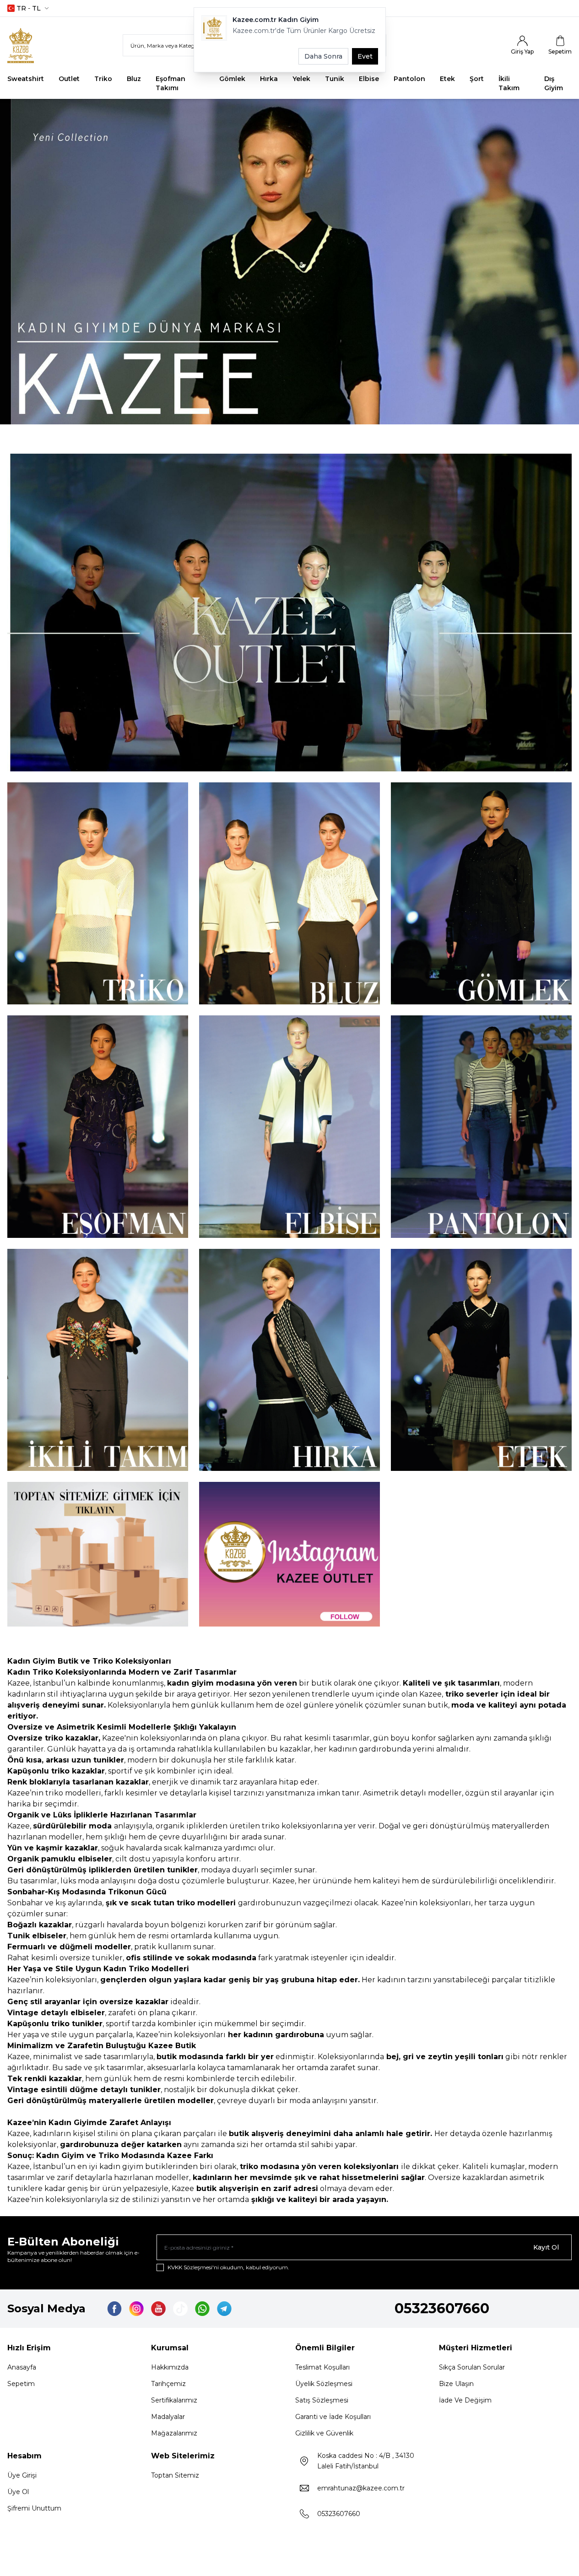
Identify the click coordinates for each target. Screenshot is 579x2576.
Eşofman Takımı (170, 83)
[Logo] (30, 46)
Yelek (301, 79)
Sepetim (21, 2384)
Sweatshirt (26, 79)
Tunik (335, 79)
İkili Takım (509, 83)
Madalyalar (168, 2417)
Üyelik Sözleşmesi (324, 2384)
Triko (103, 79)
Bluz (134, 79)
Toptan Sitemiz (175, 2475)
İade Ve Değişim (465, 2400)
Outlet (69, 79)
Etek (447, 79)
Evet (365, 56)
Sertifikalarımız (174, 2400)
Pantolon (409, 79)
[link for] (289, 613)
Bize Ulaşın (456, 2384)
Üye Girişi (22, 2475)
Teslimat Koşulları (322, 2367)
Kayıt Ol (546, 2247)
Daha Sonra (323, 56)
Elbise (369, 79)
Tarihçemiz (168, 2384)
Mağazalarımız (174, 2433)
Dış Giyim (554, 83)
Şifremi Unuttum (34, 2508)
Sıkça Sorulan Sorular (472, 2367)
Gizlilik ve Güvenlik (324, 2433)
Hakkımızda (170, 2367)
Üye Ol (18, 2492)
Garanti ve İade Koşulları (333, 2417)
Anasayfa (22, 2367)
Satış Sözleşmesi (322, 2400)
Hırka (269, 79)
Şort (477, 79)
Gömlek (232, 79)
